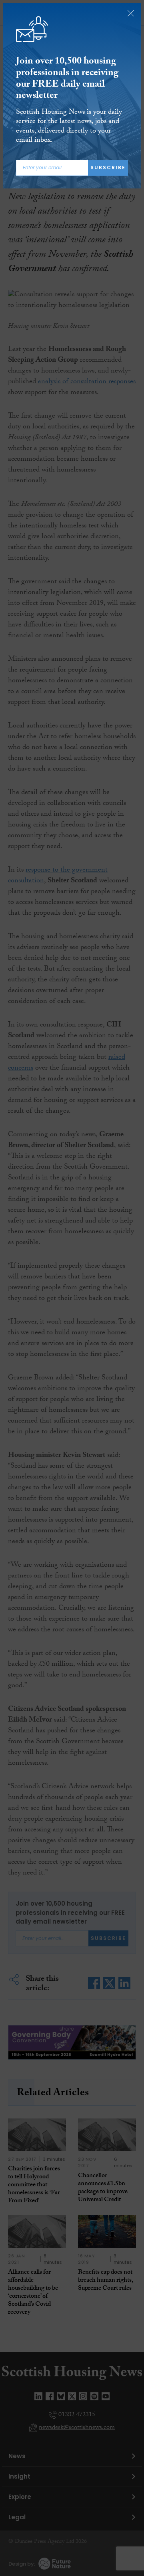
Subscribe (108, 167)
